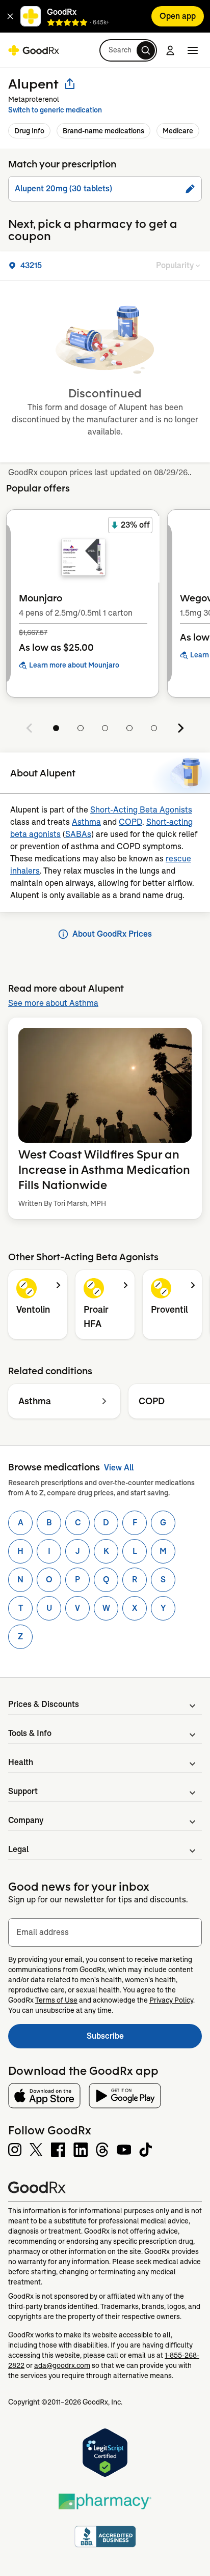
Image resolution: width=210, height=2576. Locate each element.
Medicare (178, 131)
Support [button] (23, 1791)
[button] (10, 16)
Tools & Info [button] (30, 1733)
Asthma (86, 822)
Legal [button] (18, 1849)
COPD (130, 822)
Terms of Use (56, 2000)
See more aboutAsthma (53, 1003)
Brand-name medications (103, 131)
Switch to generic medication (55, 110)
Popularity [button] (175, 265)
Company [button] (26, 1820)
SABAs (78, 834)
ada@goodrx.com (62, 2365)
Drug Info (29, 131)
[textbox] (105, 1932)
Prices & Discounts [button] (44, 1704)
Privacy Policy (171, 2000)
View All (119, 1468)
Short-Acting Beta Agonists (141, 810)
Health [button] (21, 1762)
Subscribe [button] (144, 2039)
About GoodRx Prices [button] (112, 934)
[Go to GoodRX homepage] (34, 50)
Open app (178, 16)
